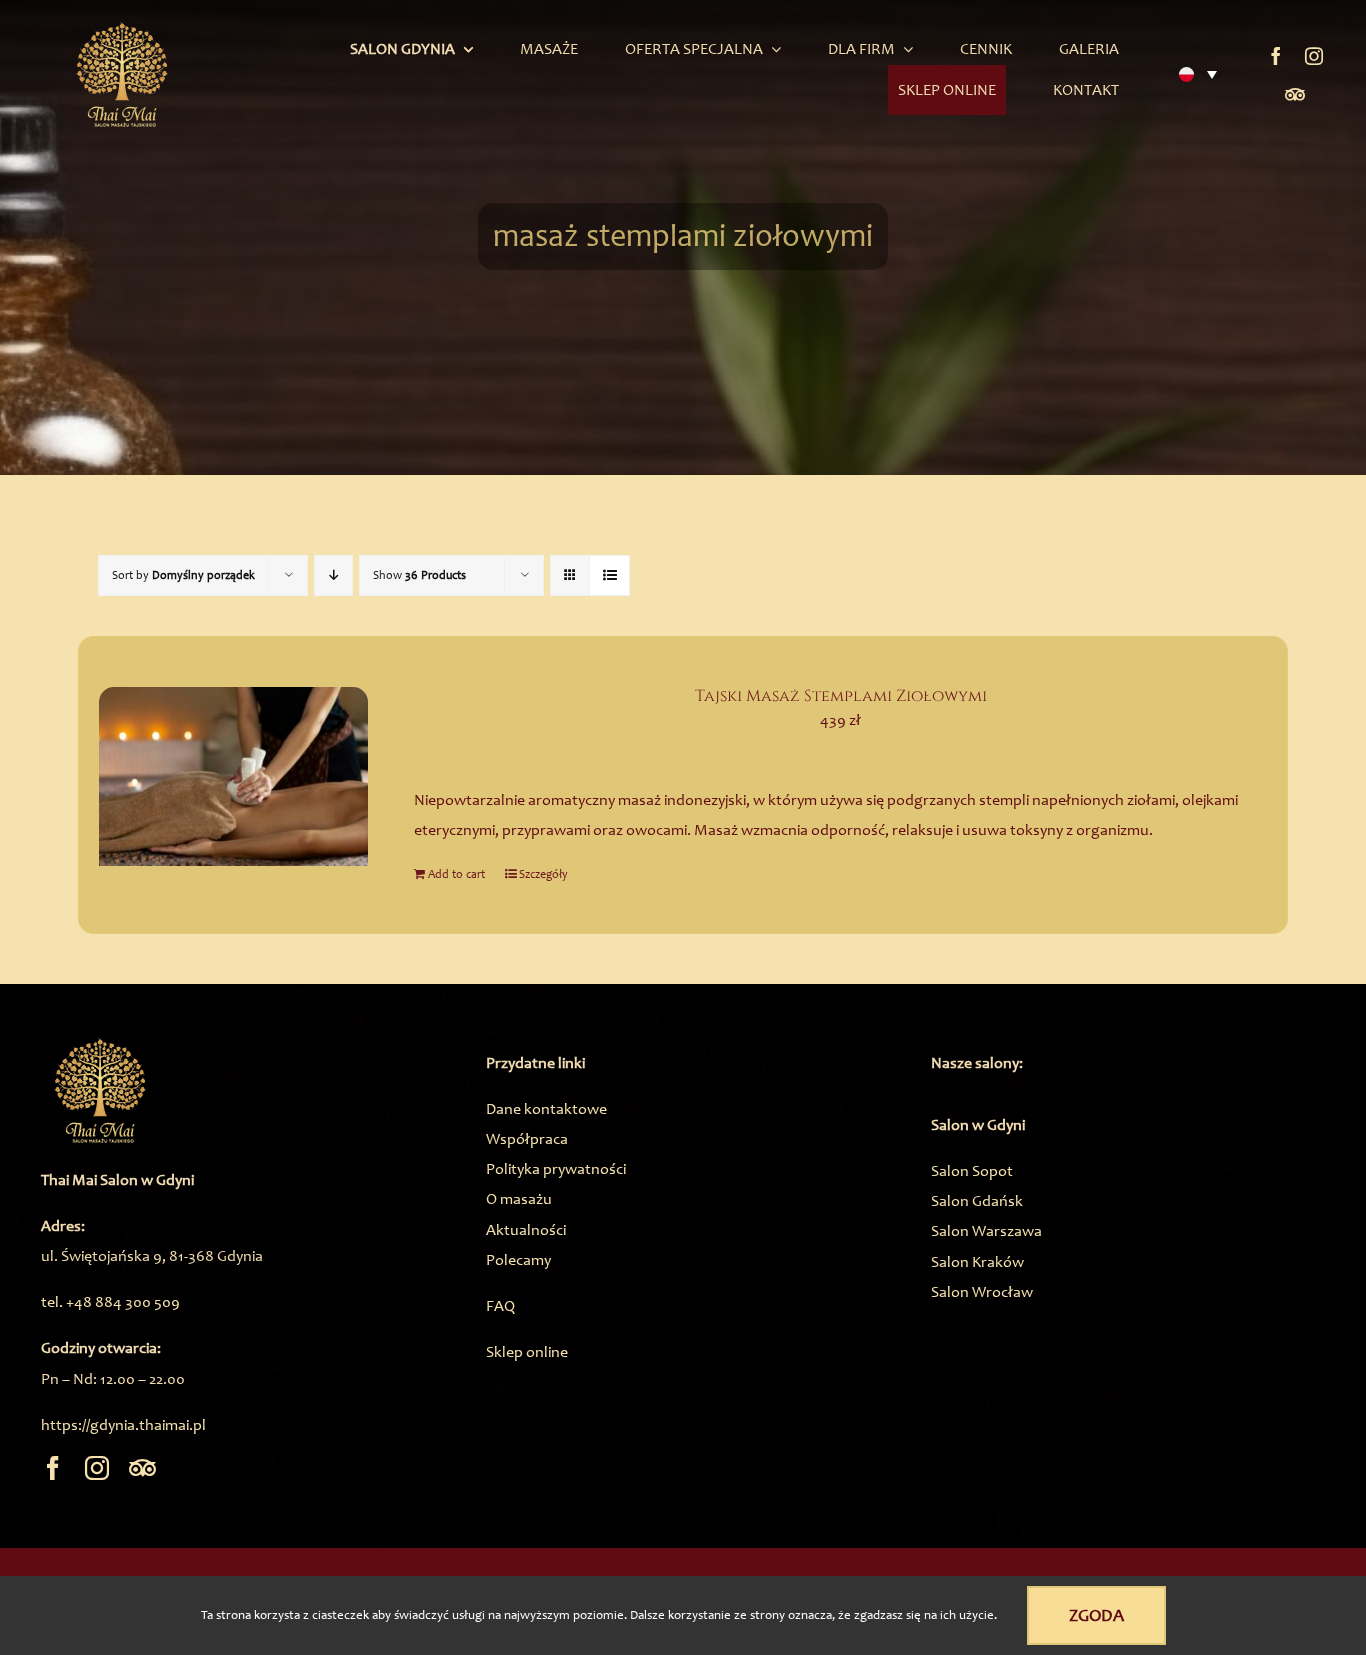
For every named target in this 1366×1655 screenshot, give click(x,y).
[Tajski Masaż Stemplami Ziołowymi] (233, 776)
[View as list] (609, 575)
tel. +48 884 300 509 (110, 1301)
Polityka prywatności (556, 1168)
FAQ (500, 1305)
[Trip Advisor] (1295, 94)
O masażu (519, 1198)
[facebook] (1276, 56)
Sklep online (527, 1351)
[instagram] (1314, 56)
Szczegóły (543, 874)
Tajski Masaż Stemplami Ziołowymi (841, 696)
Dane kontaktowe (546, 1108)
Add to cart (456, 874)
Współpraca (527, 1138)
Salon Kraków (977, 1261)
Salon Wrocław (982, 1291)
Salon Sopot (972, 1170)
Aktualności (526, 1229)
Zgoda (1096, 1615)
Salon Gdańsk (977, 1200)
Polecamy (518, 1259)
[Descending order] (333, 575)
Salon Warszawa (986, 1230)
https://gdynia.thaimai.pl (123, 1424)
